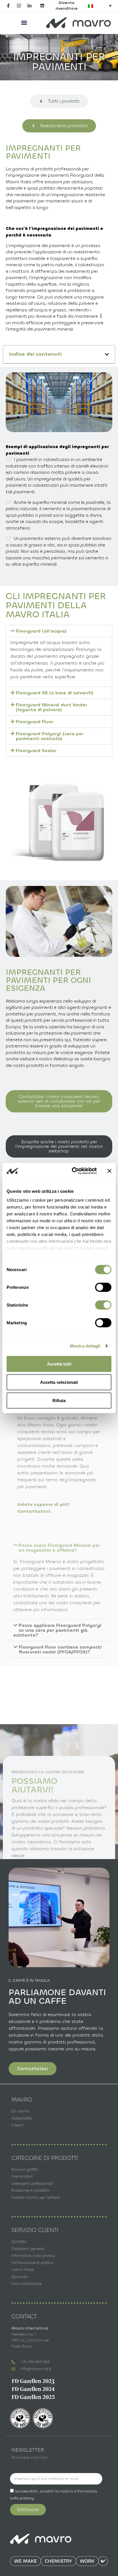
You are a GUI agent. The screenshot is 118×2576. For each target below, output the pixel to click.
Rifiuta (59, 1400)
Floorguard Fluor (35, 722)
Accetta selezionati (59, 1382)
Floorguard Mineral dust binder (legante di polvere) (51, 707)
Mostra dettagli (85, 1346)
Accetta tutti (59, 1364)
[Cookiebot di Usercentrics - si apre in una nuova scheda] (73, 1171)
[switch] (103, 1287)
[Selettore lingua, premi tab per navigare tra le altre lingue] (100, 6)
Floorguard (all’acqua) (41, 631)
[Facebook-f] (8, 6)
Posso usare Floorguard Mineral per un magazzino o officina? (59, 1548)
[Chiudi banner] (109, 1171)
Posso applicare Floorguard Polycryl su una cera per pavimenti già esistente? (57, 1630)
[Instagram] (19, 6)
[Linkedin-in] (29, 6)
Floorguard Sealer (36, 751)
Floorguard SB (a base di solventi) (55, 693)
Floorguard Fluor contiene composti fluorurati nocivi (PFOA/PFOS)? (60, 1649)
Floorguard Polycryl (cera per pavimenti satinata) (50, 736)
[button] (24, 22)
